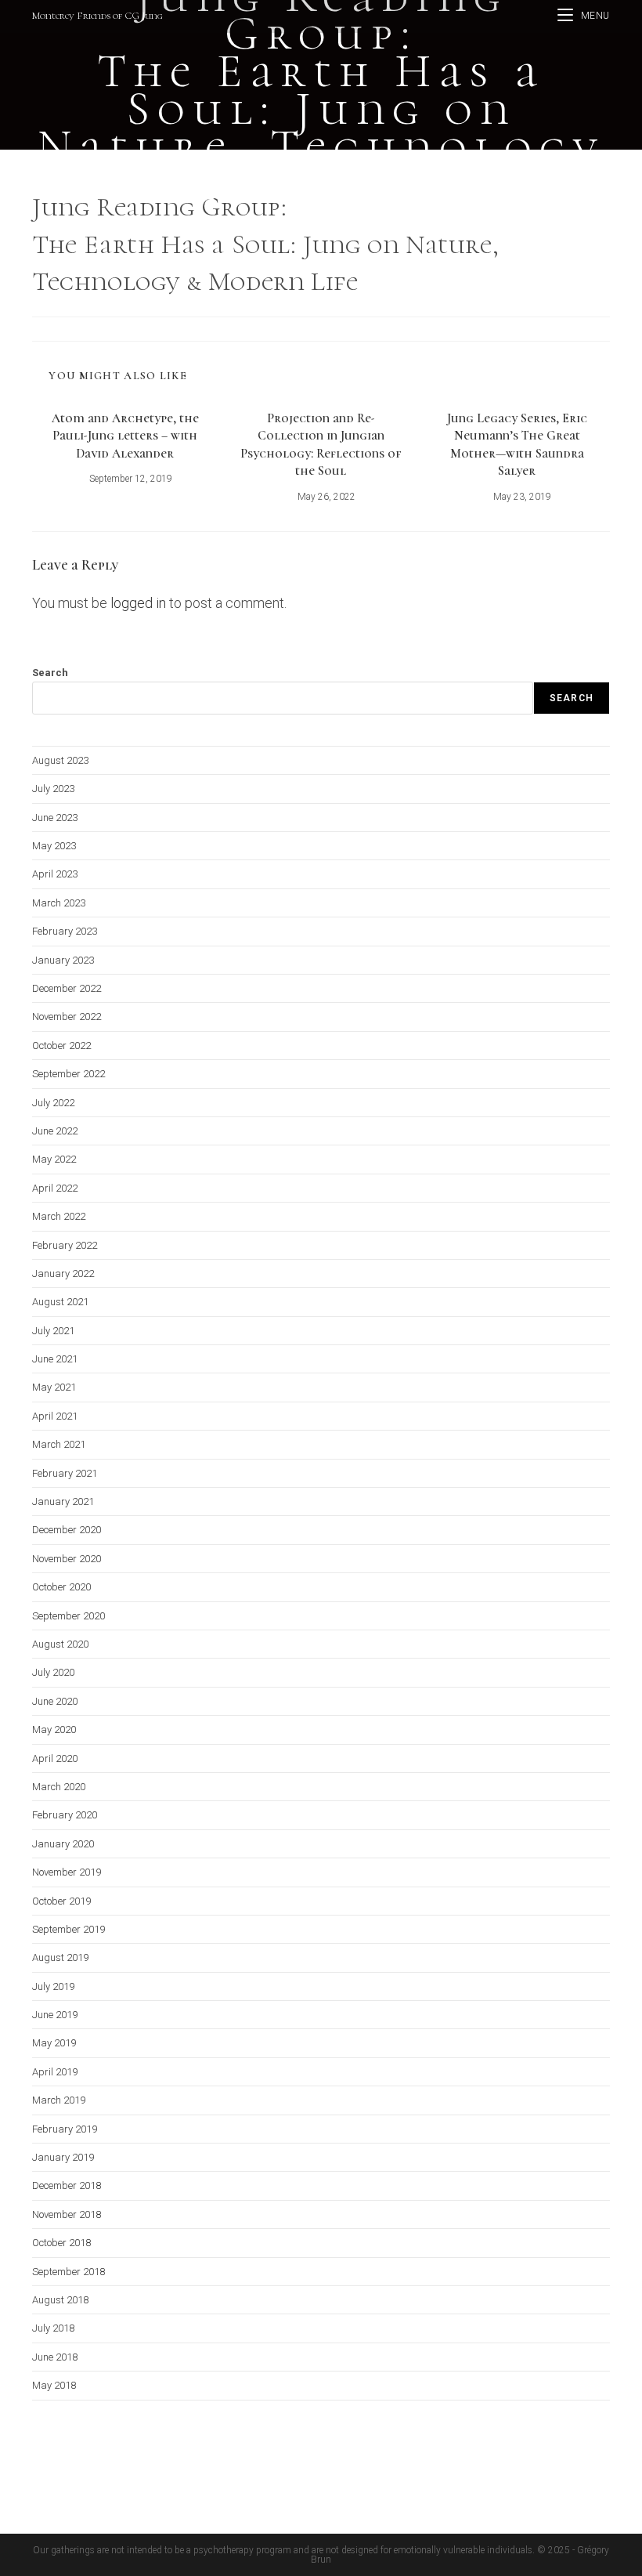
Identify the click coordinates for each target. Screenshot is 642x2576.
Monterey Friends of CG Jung (97, 16)
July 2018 (53, 2328)
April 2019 (55, 2072)
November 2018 (67, 2214)
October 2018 (61, 2243)
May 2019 (54, 2043)
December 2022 (67, 988)
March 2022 (59, 1216)
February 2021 (65, 1473)
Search (50, 673)
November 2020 (67, 1559)
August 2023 (60, 760)
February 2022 (65, 1245)
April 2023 (55, 874)
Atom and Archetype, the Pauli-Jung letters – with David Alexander (125, 436)
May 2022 (54, 1159)
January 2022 (63, 1274)
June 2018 (55, 2357)
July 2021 (53, 1331)
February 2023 (65, 931)
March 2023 (59, 903)
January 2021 (63, 1501)
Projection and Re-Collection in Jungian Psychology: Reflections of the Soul (321, 445)
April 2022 (55, 1188)
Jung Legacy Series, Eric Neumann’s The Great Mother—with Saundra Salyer (517, 445)
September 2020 (69, 1616)
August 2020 (60, 1644)
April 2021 (55, 1416)
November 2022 (67, 1017)
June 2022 (55, 1131)
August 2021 (60, 1302)
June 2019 (55, 2015)
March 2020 (59, 1787)
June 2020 (55, 1701)
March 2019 (59, 2100)
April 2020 (55, 1758)
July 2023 (53, 789)
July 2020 (53, 1672)
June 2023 (55, 818)
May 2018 (54, 2385)
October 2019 (61, 1901)
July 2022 (53, 1103)
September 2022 (69, 1074)
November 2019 (67, 1872)
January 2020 (63, 1844)
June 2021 (55, 1359)
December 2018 (67, 2185)
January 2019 (63, 2157)
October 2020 (61, 1587)
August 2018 (60, 2300)
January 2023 (63, 960)
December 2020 (67, 1530)
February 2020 (65, 1815)
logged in (138, 603)
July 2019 (53, 1986)
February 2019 (65, 2129)
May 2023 (54, 846)
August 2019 (60, 1957)
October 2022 (61, 1046)
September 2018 (69, 2272)
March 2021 (59, 1444)
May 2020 (54, 1729)
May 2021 (54, 1387)
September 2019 (69, 1929)
